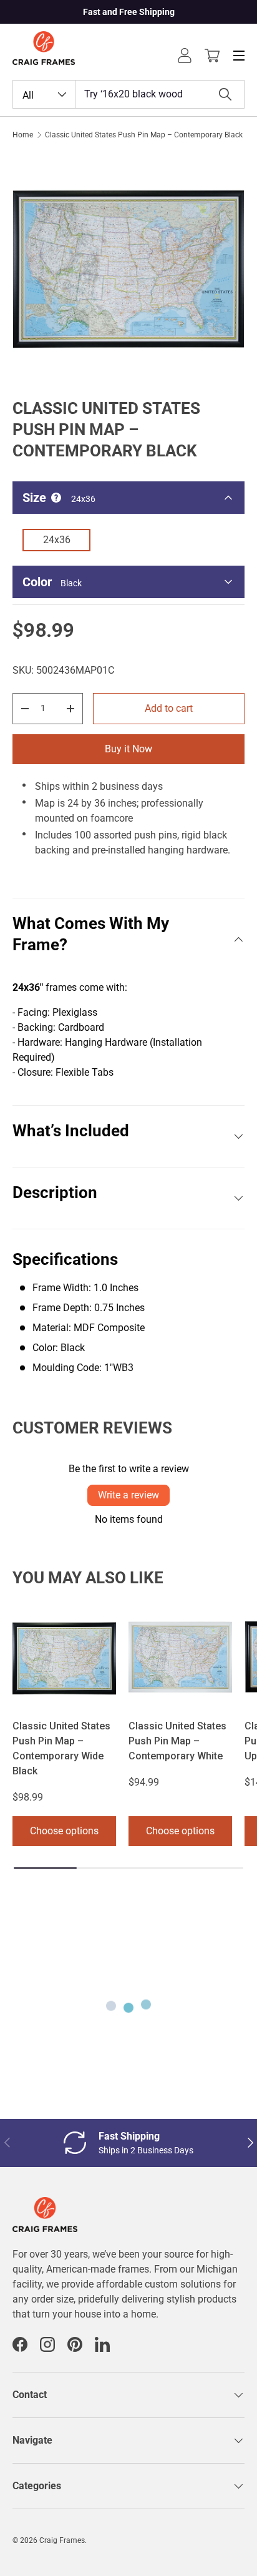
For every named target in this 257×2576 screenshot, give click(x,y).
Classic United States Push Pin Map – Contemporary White (177, 1741)
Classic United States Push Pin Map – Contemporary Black (144, 135)
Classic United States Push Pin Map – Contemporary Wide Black (61, 1748)
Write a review (128, 1495)
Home (23, 135)
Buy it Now (128, 749)
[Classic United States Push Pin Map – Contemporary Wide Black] (64, 1657)
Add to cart (169, 708)
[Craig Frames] (45, 2204)
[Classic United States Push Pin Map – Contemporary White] (180, 1657)
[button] (212, 56)
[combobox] (128, 94)
